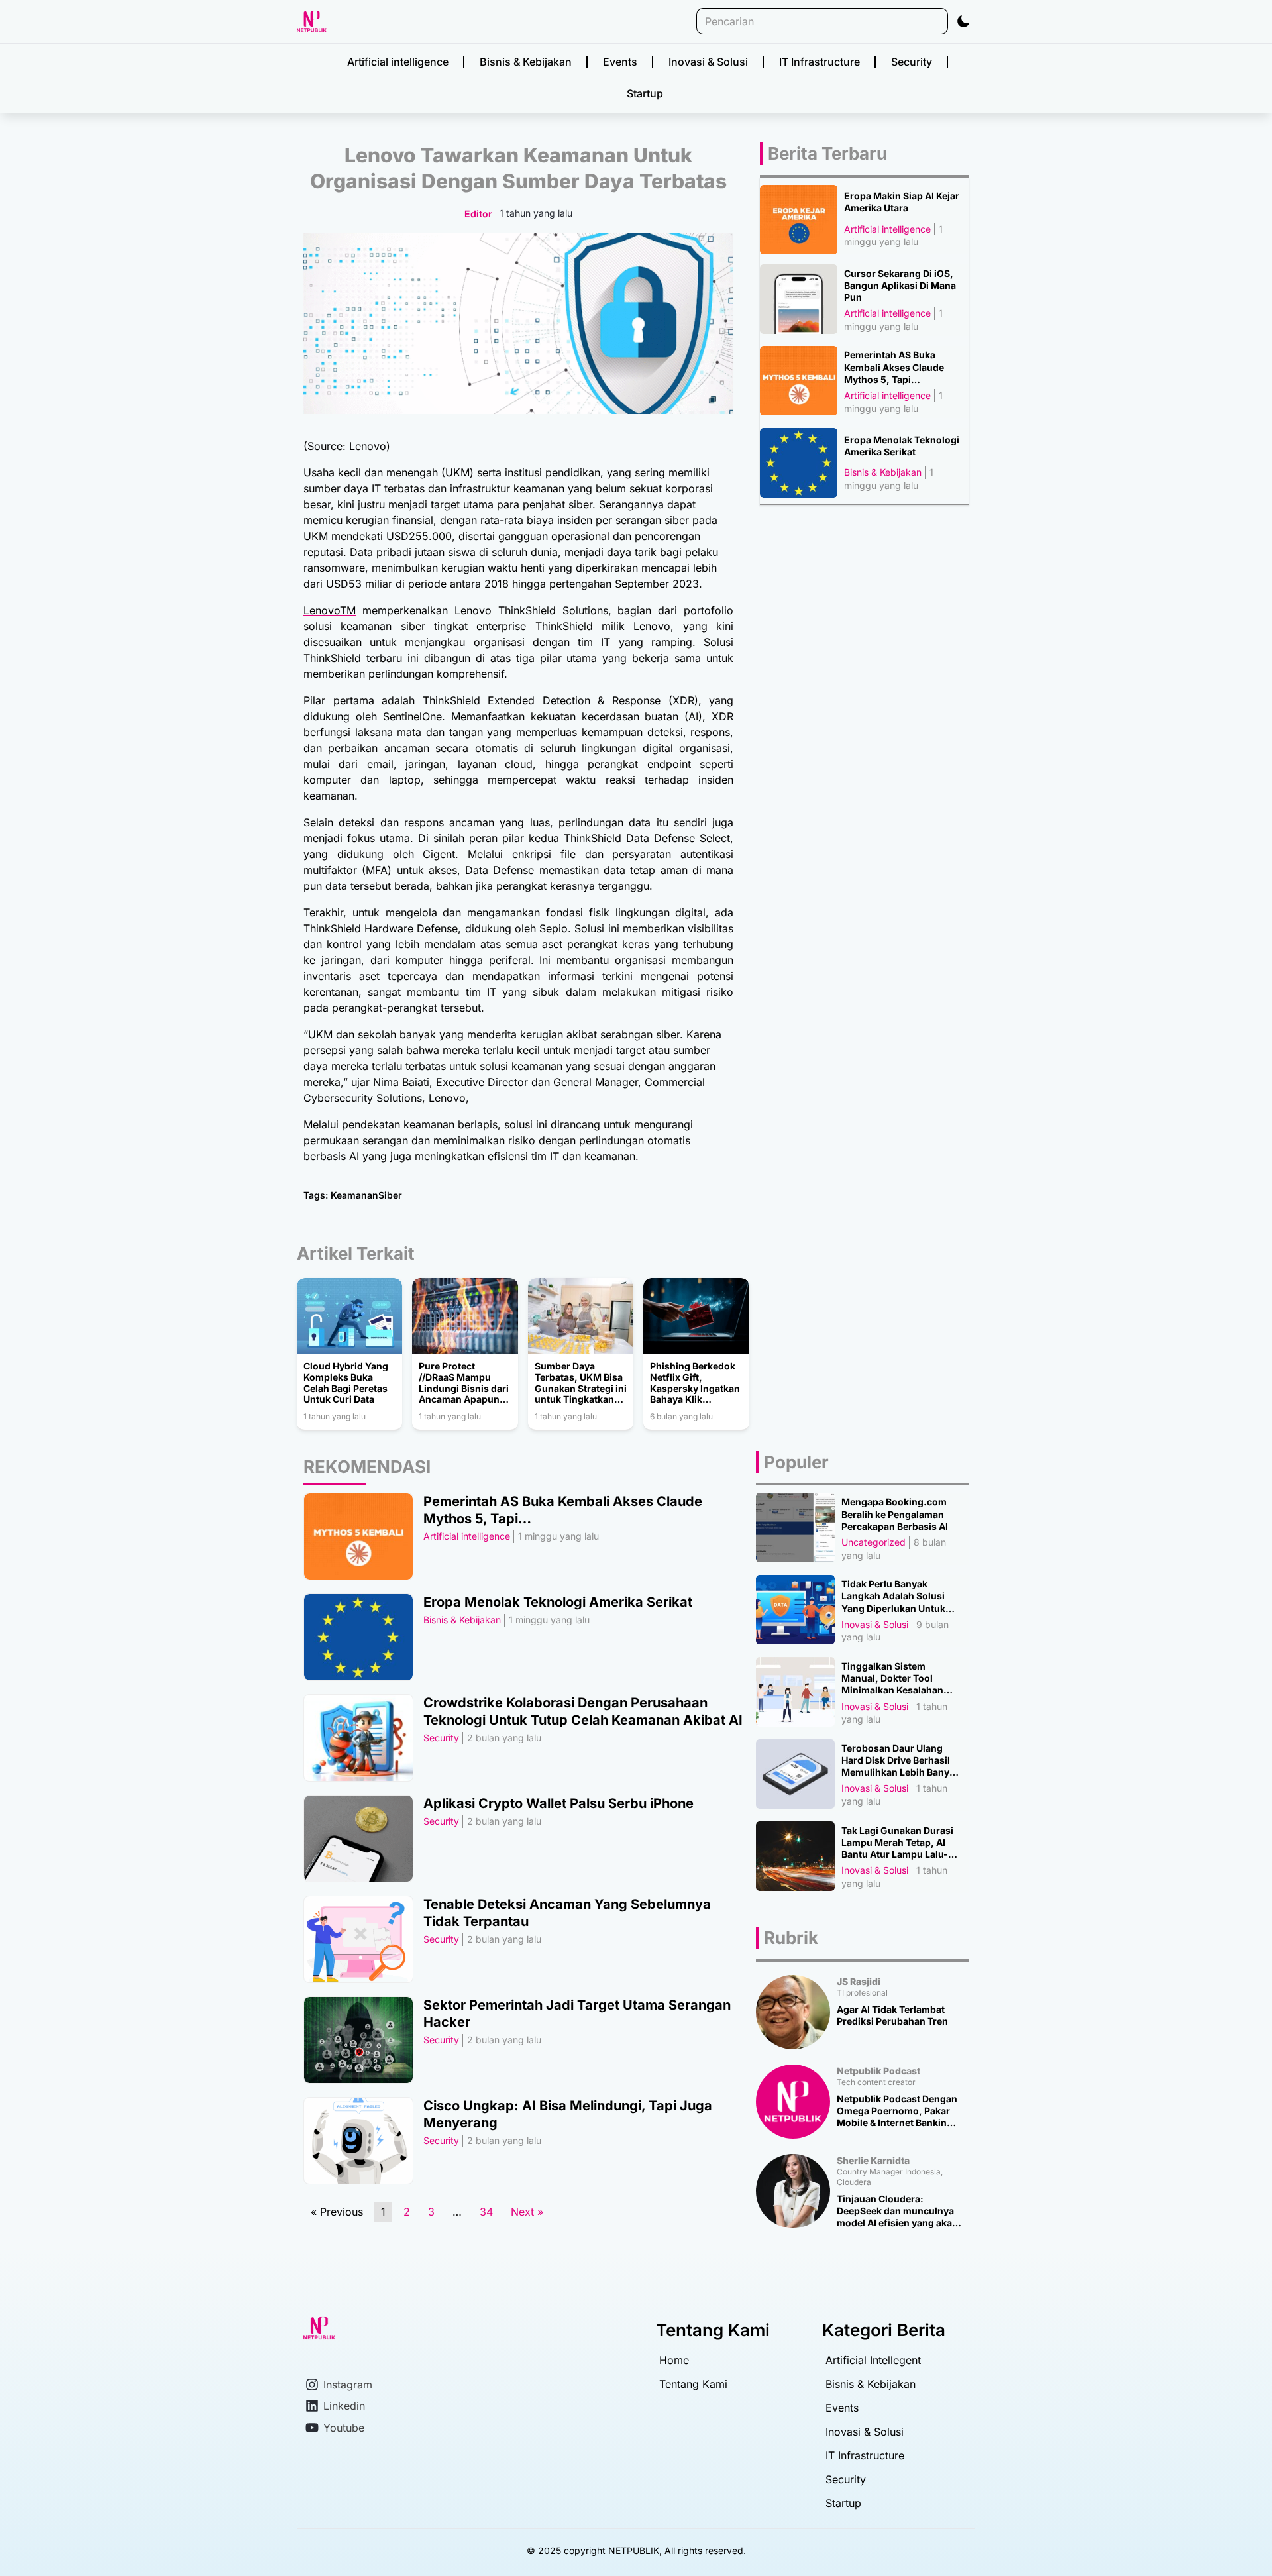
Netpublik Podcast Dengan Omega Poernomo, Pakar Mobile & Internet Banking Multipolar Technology (897, 2111)
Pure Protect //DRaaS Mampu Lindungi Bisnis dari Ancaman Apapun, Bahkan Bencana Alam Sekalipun (464, 1383)
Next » (527, 2212)
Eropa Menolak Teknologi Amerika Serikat (902, 446)
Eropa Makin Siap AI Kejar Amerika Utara (902, 202)
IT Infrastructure (820, 62)
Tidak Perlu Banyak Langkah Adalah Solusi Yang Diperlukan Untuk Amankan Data (893, 1596)
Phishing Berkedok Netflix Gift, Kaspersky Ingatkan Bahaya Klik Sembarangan (695, 1383)
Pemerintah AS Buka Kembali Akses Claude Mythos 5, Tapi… (894, 367)
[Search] (940, 21)
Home (674, 2360)
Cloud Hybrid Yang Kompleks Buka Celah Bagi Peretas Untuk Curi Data (346, 1383)
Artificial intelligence (398, 62)
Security (912, 62)
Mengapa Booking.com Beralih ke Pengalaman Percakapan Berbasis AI (895, 1514)
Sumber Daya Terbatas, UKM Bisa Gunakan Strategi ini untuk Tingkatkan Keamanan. (581, 1383)
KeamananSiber (366, 1195)
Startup (645, 93)
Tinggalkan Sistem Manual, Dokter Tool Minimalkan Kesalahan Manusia (892, 1679)
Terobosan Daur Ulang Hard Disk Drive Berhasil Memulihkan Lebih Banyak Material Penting (901, 1761)
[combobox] (814, 21)
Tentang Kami (693, 2384)
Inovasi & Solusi (708, 62)
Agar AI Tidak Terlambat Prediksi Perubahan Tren (892, 2015)
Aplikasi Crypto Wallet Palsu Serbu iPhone (558, 1803)
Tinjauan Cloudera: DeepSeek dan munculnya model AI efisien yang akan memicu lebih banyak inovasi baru (897, 2211)
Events (620, 62)
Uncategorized (874, 1542)
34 (489, 2210)
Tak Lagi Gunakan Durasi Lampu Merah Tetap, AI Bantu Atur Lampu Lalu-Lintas (897, 1843)
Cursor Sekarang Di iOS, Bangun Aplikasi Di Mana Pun (900, 285)
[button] (963, 21)
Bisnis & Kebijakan (526, 62)
